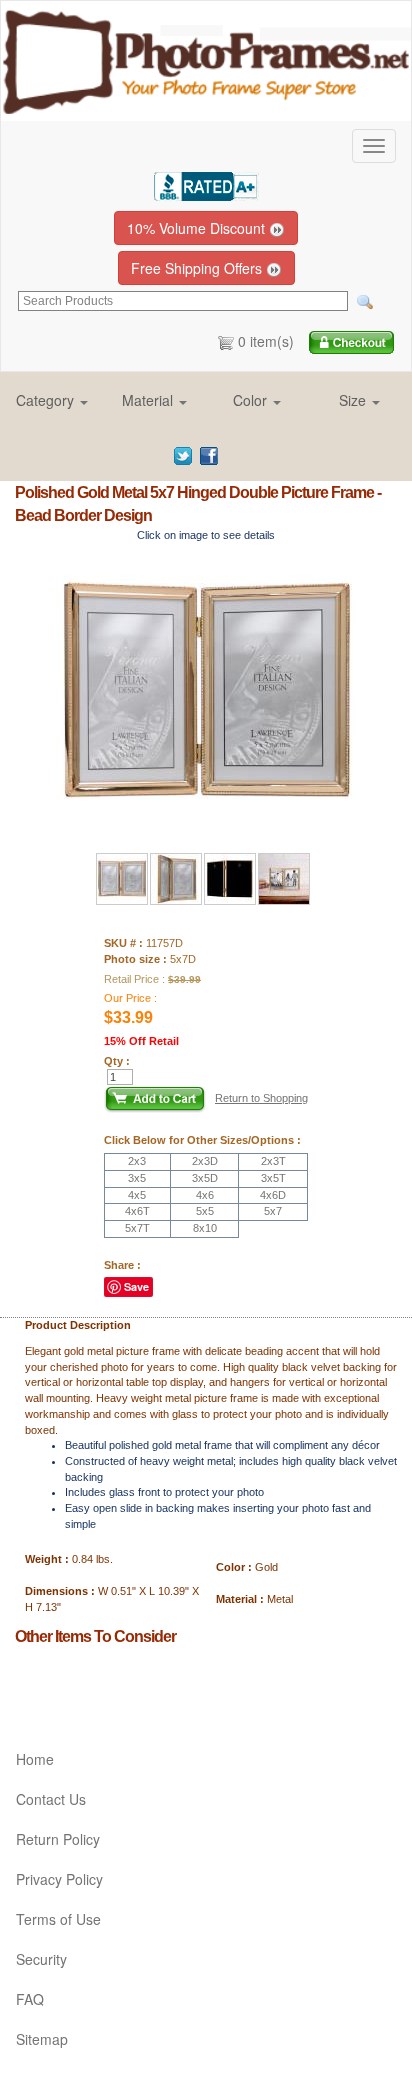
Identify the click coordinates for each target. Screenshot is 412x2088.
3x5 (137, 1178)
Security (41, 1959)
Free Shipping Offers (198, 268)
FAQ (30, 1999)
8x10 (205, 1228)
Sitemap (42, 2039)
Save (136, 1286)
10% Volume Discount (198, 228)
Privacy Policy (59, 1879)
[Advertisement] (132, 1680)
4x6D (273, 1195)
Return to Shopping (261, 1098)
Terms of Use (58, 1919)
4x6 (205, 1195)
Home (35, 1759)
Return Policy (58, 1839)
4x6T (137, 1211)
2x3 (137, 1161)
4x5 (137, 1195)
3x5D (205, 1178)
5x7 (273, 1211)
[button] (52, 400)
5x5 (205, 1211)
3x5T (273, 1178)
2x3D (205, 1161)
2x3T (273, 1161)
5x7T (137, 1228)
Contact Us (51, 1799)
